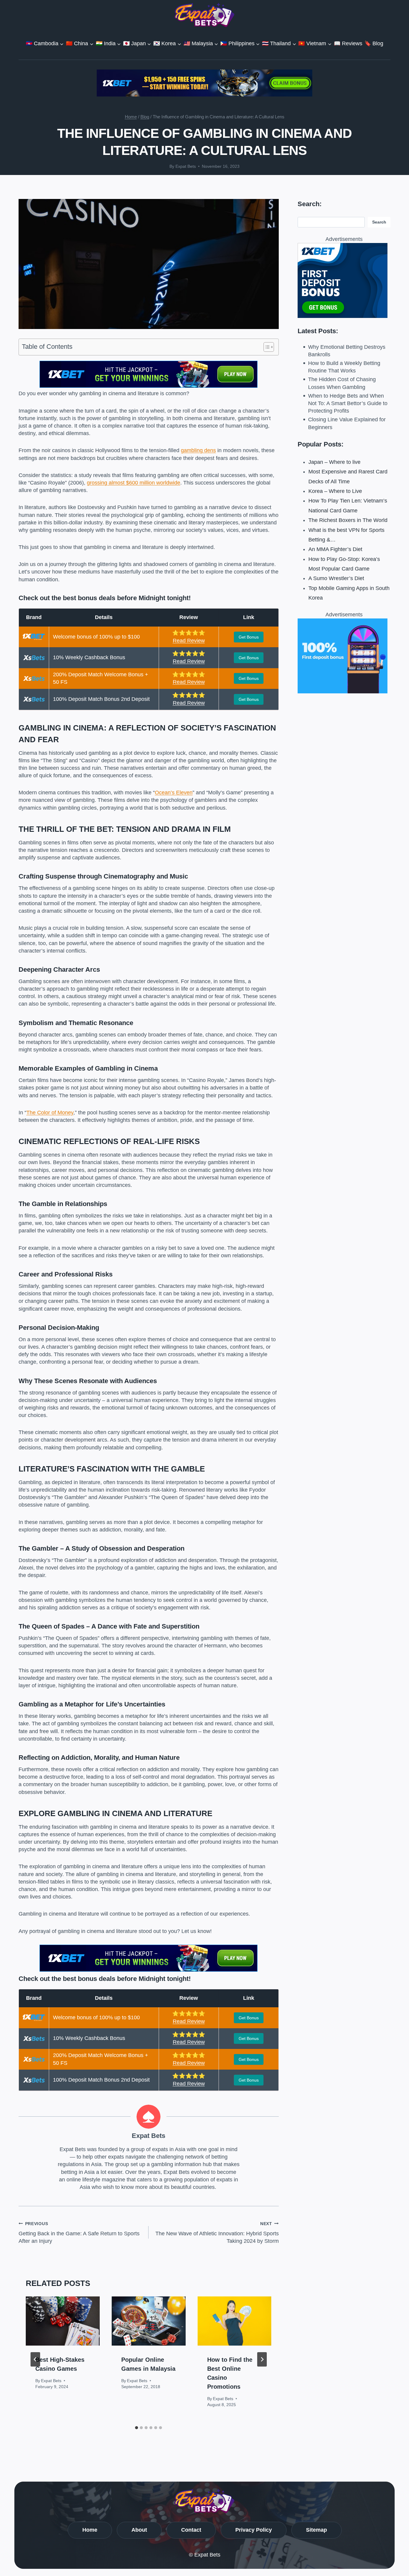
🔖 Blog (374, 43)
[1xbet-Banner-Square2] (344, 280)
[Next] (262, 2359)
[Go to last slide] (35, 2359)
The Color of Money (50, 1113)
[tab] (137, 2428)
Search (379, 222)
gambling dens (198, 450)
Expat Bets (186, 166)
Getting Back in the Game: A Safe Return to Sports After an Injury (79, 2233)
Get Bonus (249, 637)
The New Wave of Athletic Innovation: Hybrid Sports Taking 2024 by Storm (217, 2233)
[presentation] (63, 2321)
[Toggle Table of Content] (266, 347)
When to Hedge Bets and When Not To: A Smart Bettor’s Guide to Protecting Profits (348, 403)
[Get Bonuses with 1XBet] (149, 386)
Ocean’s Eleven (174, 793)
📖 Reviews (348, 43)
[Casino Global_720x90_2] (205, 83)
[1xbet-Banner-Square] (344, 656)
